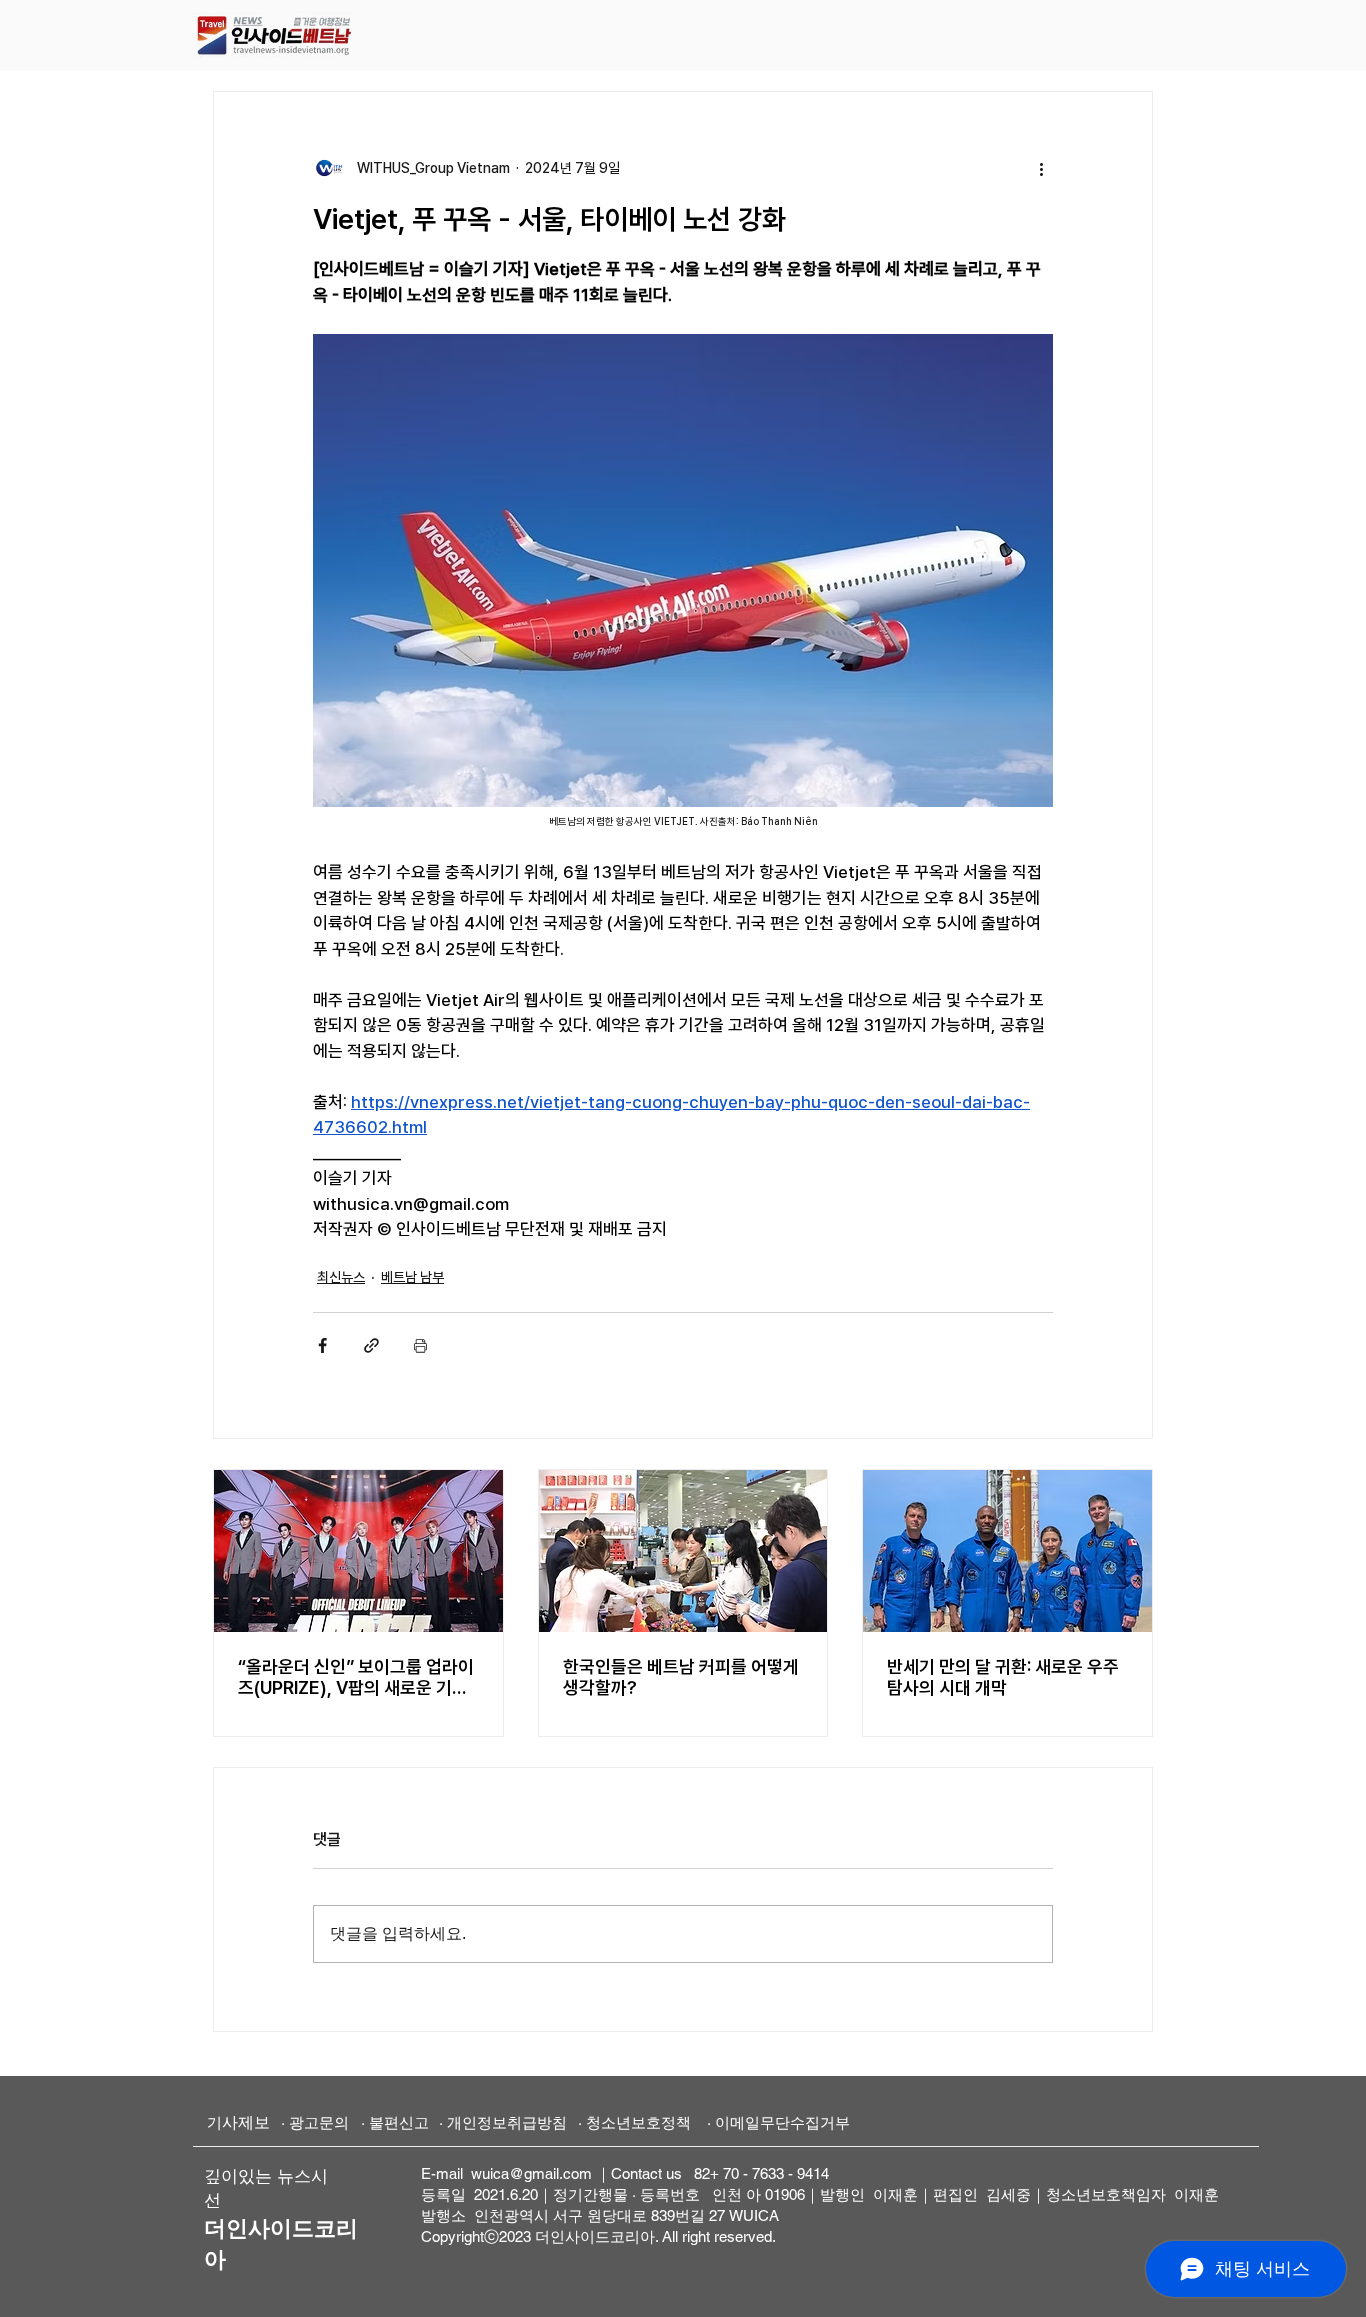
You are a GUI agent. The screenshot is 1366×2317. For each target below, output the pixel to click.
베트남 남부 (412, 1277)
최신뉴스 (341, 1277)
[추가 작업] (1041, 168)
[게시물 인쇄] (420, 1345)
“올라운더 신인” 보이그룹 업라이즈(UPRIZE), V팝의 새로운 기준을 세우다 (356, 1677)
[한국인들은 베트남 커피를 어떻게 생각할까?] (683, 1551)
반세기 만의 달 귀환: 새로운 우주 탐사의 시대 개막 (1003, 1677)
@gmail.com (550, 2173)
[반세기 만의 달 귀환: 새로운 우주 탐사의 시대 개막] (1007, 1551)
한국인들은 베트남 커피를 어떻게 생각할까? (681, 1677)
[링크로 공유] (371, 1345)
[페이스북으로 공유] (322, 1345)
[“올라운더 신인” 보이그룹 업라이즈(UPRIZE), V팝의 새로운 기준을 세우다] (358, 1551)
